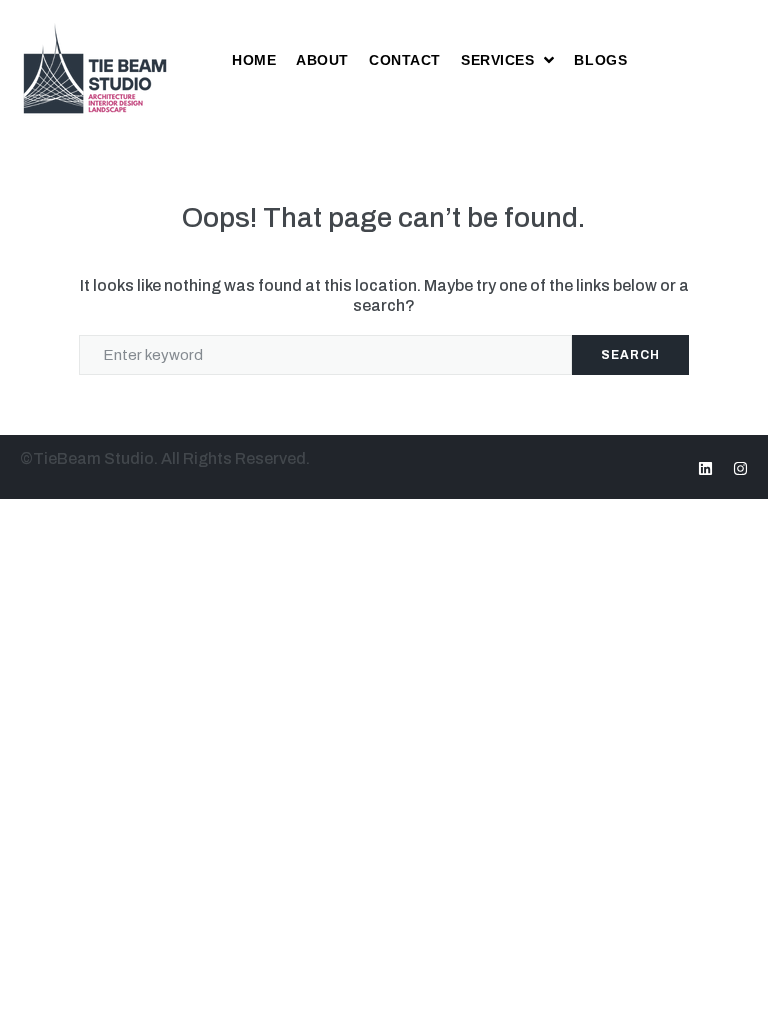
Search (630, 355)
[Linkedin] (705, 468)
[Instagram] (740, 468)
